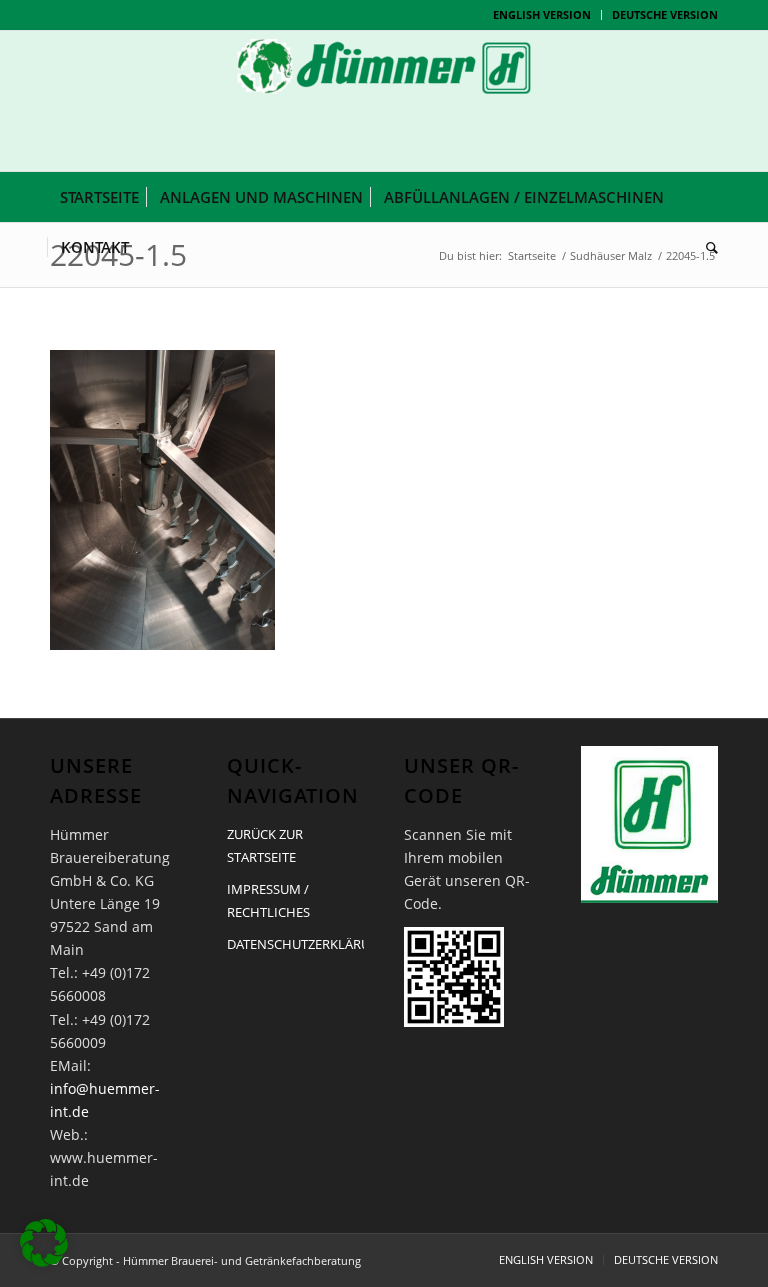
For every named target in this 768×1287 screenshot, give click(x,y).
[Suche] (707, 247)
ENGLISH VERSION (542, 14)
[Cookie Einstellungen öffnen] (44, 1261)
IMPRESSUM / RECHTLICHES (268, 900)
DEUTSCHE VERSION (665, 14)
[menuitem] (542, 15)
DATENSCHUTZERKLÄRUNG (295, 944)
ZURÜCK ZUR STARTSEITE (265, 845)
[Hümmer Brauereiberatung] (384, 101)
